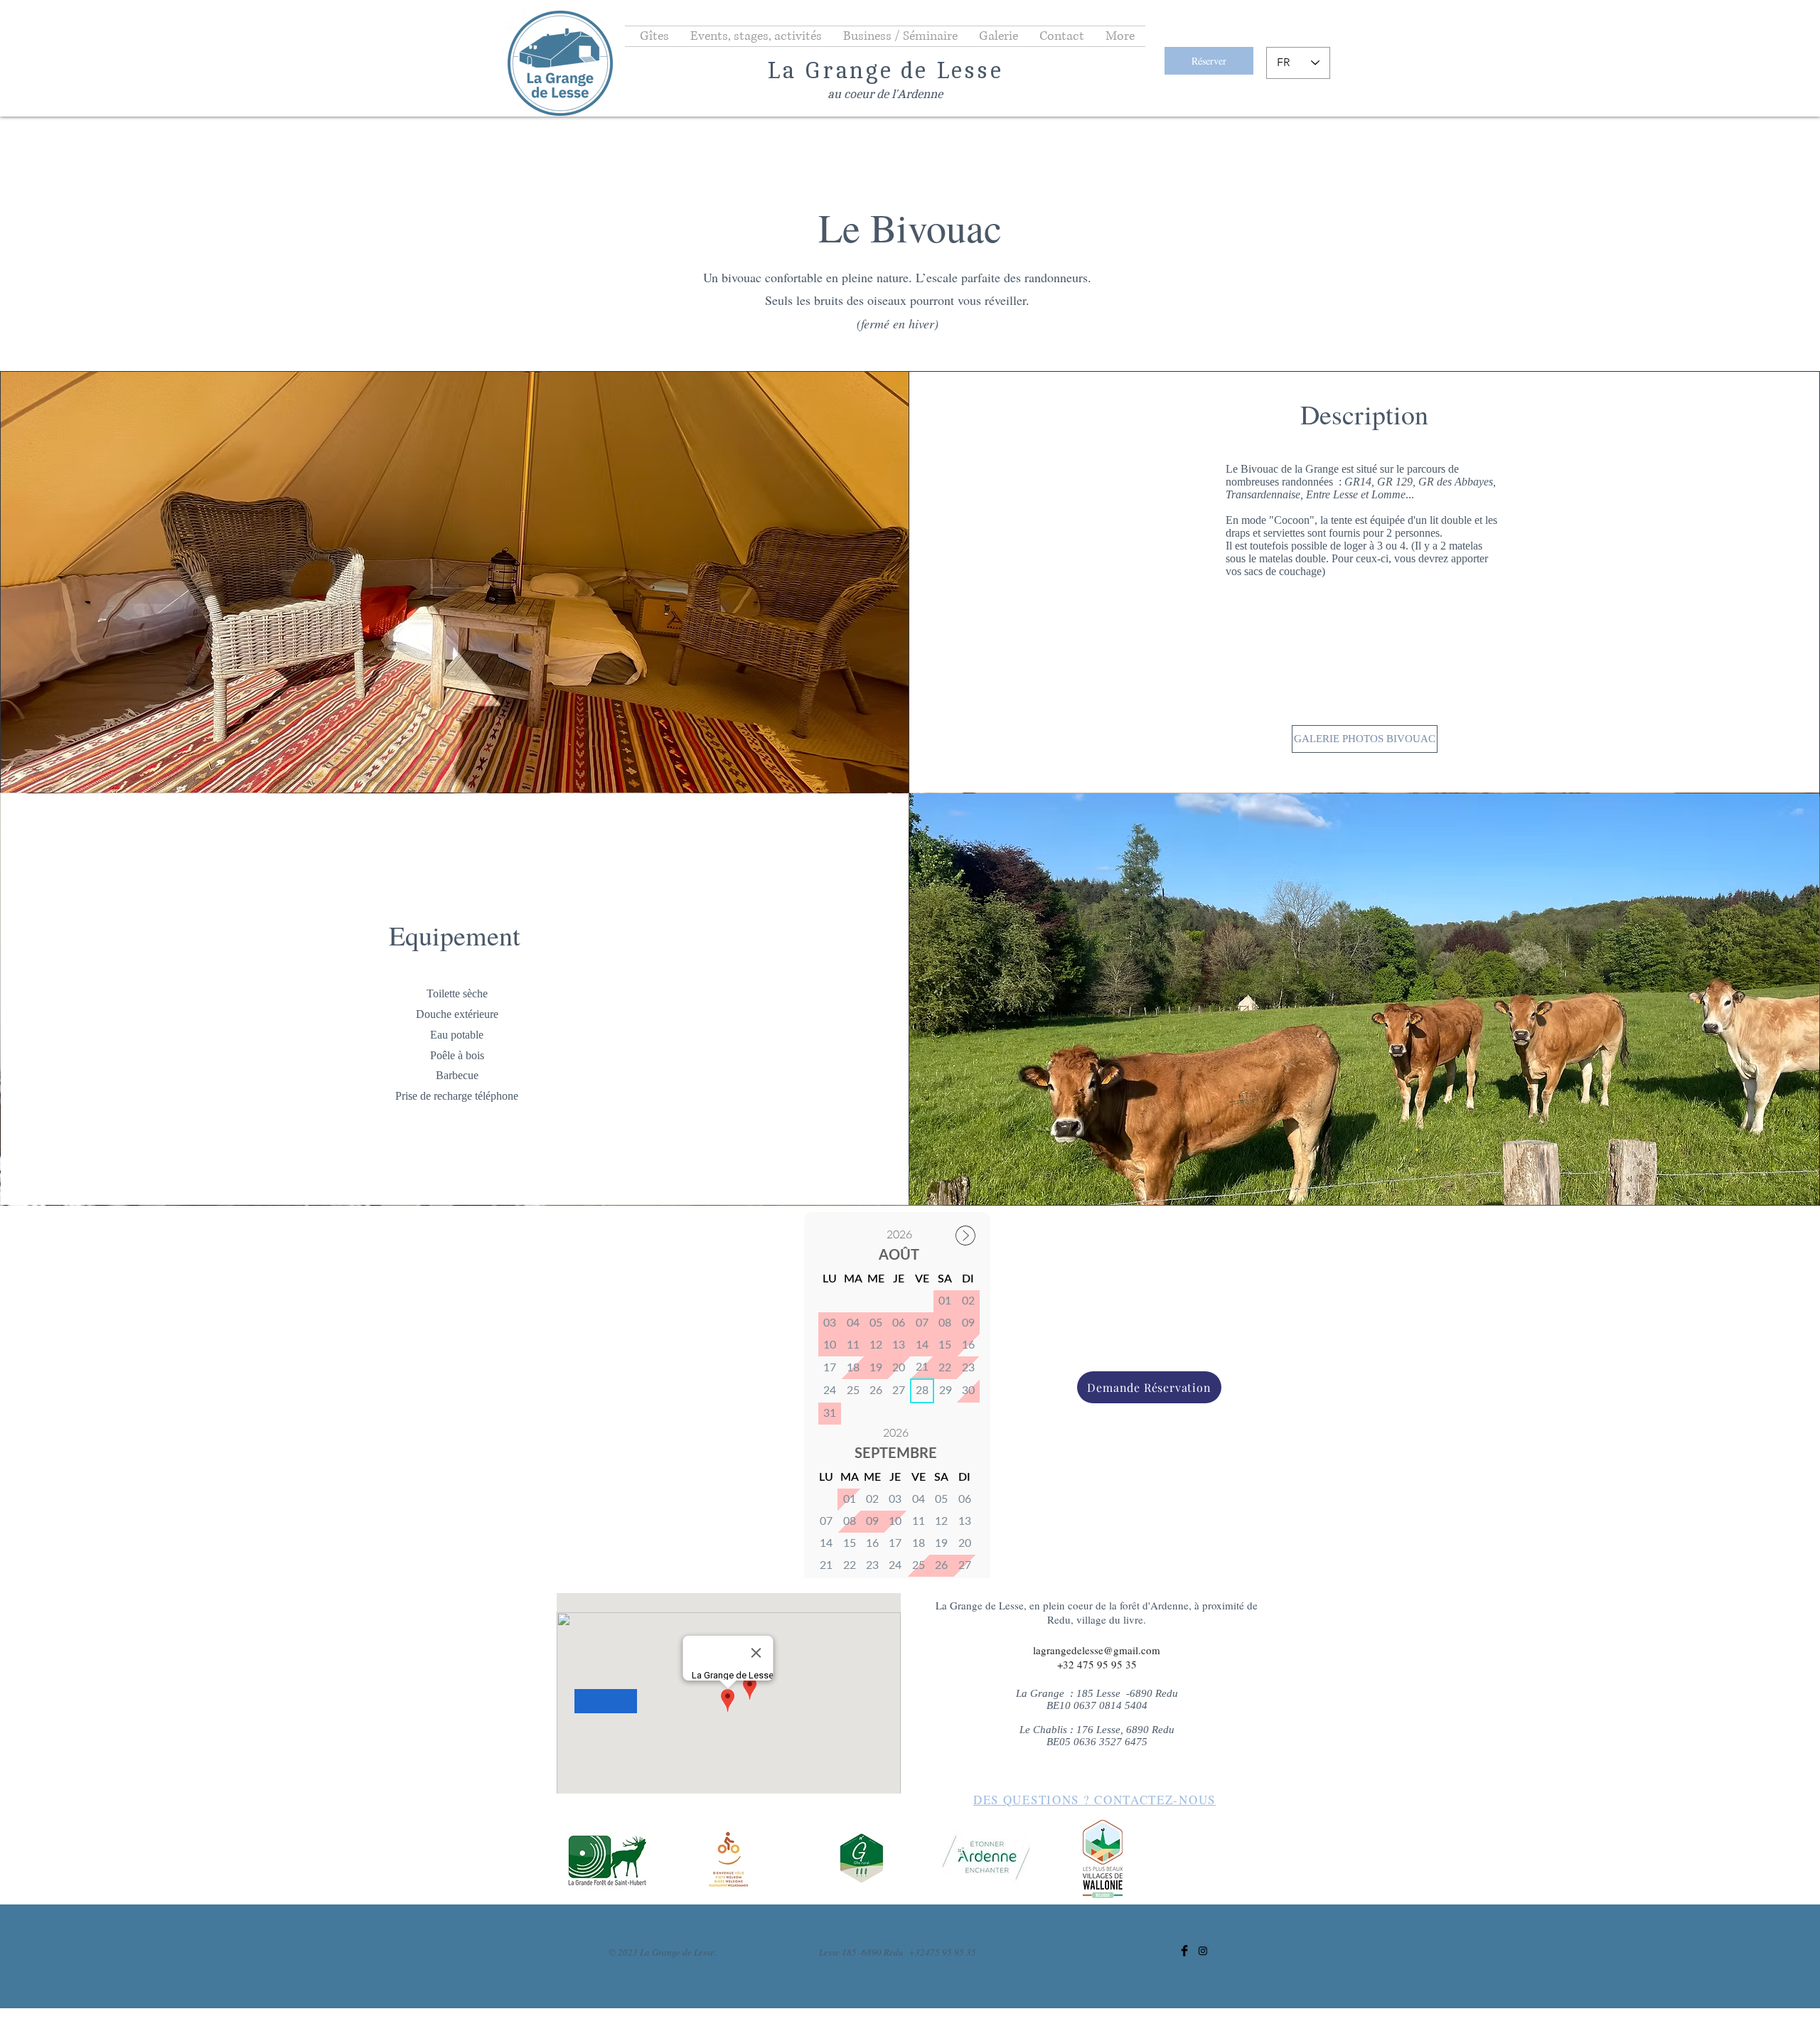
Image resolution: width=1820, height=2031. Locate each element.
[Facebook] (1184, 1951)
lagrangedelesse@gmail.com (1097, 1650)
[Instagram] (1203, 1951)
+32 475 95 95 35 (1097, 1664)
